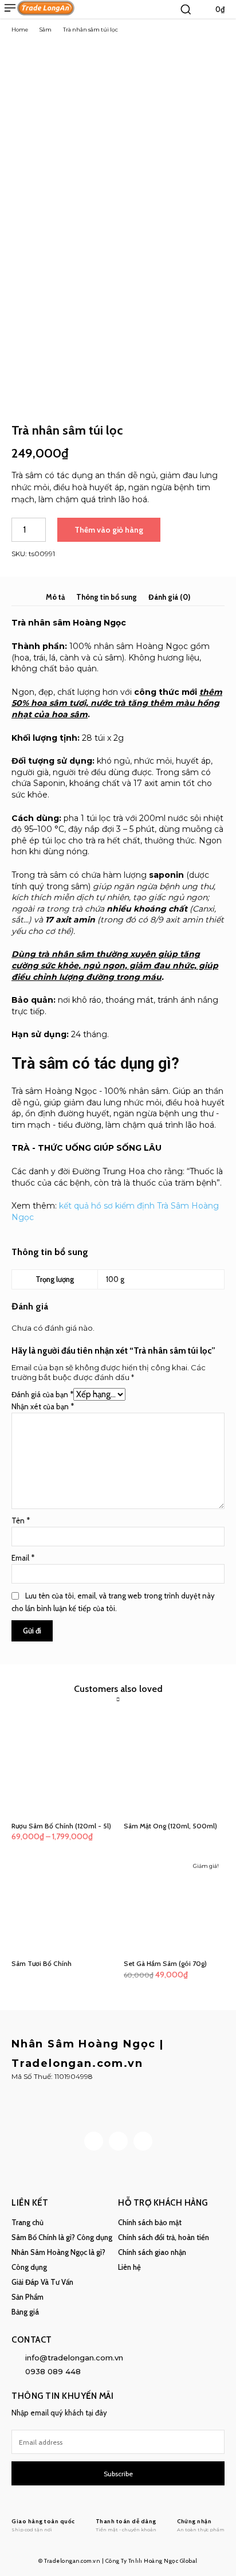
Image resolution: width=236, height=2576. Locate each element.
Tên (21, 1520)
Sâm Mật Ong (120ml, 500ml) (170, 1826)
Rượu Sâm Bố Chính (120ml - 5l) (61, 1826)
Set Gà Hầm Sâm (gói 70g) (165, 1963)
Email (23, 1558)
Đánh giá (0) (169, 597)
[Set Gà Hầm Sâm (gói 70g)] (174, 1905)
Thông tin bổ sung (107, 597)
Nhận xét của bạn (43, 1406)
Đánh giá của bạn (42, 1394)
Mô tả (55, 597)
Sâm (46, 30)
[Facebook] (94, 2141)
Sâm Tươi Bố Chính (42, 1963)
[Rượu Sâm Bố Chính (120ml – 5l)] (62, 1767)
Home (20, 30)
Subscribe (118, 2474)
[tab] (55, 597)
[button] (186, 9)
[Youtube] (143, 2141)
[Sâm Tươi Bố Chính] (62, 1905)
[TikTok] (118, 2141)
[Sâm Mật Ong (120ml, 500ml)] (174, 1767)
